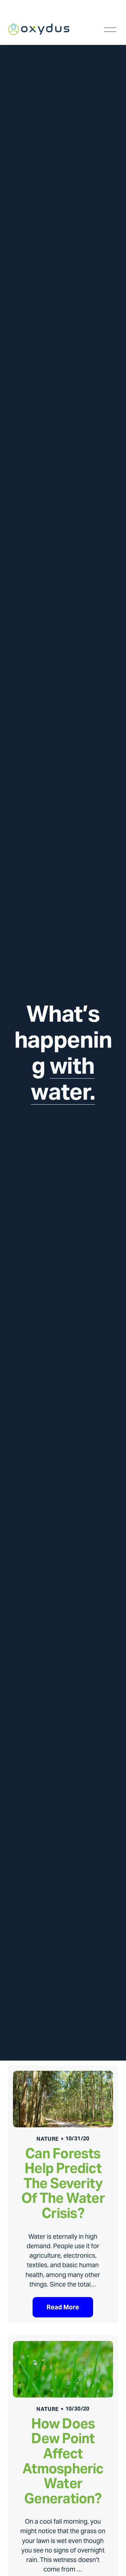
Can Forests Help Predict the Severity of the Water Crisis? (63, 2183)
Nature (47, 2139)
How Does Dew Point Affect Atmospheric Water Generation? (63, 2461)
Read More (63, 2307)
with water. (63, 1079)
